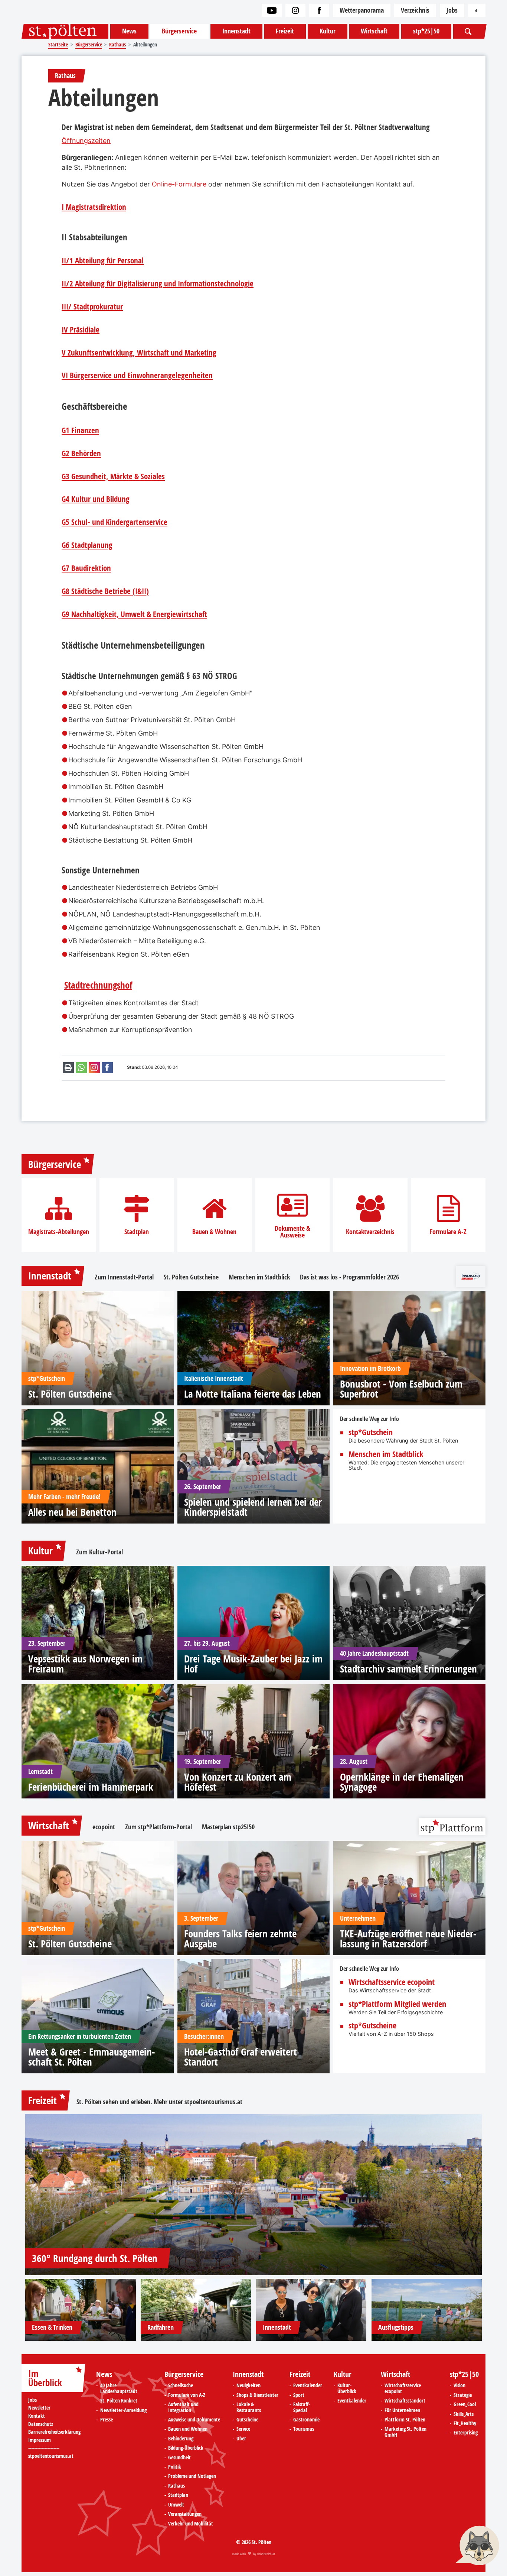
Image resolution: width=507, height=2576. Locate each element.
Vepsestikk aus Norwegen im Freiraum (85, 1664)
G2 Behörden (81, 454)
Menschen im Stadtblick (259, 1277)
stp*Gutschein (371, 1433)
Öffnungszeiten (86, 141)
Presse (107, 2420)
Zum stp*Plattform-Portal (158, 1827)
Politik (175, 2467)
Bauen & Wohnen (214, 1232)
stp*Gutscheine (372, 2026)
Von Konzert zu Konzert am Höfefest (238, 1782)
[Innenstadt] (311, 2310)
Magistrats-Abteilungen (59, 1232)
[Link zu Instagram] (295, 10)
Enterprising (466, 2433)
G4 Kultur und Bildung (96, 499)
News (129, 31)
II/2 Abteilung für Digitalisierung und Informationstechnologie (158, 284)
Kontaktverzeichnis (370, 1232)
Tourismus (304, 2429)
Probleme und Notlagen (192, 2476)
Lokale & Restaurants (249, 2408)
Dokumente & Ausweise (292, 1232)
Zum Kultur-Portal (99, 1552)
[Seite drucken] (68, 1068)
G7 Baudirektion (86, 568)
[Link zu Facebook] (319, 10)
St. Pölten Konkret (119, 2401)
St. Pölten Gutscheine (191, 1277)
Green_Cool (465, 2405)
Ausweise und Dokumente (194, 2420)
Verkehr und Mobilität (191, 2524)
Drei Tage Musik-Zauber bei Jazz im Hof (253, 1664)
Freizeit (285, 31)
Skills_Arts (464, 2414)
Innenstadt (236, 31)
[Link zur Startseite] (65, 31)
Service (243, 2429)
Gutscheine (247, 2420)
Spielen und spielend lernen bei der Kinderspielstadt (253, 1507)
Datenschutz (41, 2424)
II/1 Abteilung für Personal (103, 261)
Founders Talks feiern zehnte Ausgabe (240, 1939)
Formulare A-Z (448, 1232)
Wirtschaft (374, 31)
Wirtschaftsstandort (405, 2401)
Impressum (40, 2440)
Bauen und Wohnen (188, 2429)
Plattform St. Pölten (405, 2420)
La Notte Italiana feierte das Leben (253, 1394)
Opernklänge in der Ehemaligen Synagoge (402, 1782)
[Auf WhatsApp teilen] (81, 1068)
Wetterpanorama (362, 10)
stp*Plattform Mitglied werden (397, 2004)
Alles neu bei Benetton (72, 1512)
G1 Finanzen (80, 431)
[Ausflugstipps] (427, 2310)
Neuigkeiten (248, 2386)
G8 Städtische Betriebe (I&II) (105, 591)
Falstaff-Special (302, 2408)
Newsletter (39, 2408)
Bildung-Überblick (186, 2448)
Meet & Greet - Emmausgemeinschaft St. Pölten (92, 2057)
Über (241, 2439)
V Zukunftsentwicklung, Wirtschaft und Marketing (139, 353)
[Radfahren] (196, 2310)
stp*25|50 (426, 31)
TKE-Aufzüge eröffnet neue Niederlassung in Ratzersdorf (408, 1939)
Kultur (328, 31)
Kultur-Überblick (347, 2389)
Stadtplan (137, 1232)
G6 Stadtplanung (87, 545)
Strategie (463, 2395)
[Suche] (469, 31)
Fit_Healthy (465, 2424)
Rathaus (176, 2486)
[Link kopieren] (94, 1068)
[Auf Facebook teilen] (107, 1068)
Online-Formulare (179, 184)
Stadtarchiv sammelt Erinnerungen (408, 1669)
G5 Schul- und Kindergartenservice (115, 522)
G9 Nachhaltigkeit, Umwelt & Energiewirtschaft (134, 614)
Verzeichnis (415, 10)
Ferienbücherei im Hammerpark (91, 1787)
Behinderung (181, 2439)
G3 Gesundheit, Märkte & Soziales (113, 477)
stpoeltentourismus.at (213, 2102)
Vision (459, 2386)
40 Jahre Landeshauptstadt (119, 2389)
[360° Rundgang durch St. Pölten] (253, 2195)
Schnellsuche (181, 2386)
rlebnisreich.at (266, 2554)
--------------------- (44, 2448)
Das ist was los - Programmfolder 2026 (349, 1277)
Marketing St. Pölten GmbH (405, 2432)
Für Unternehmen (402, 2411)
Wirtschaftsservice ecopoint (392, 1982)
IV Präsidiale (81, 330)
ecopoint (104, 1827)
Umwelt (176, 2505)
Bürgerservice (179, 31)
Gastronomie (306, 2420)
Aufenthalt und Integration (183, 2408)
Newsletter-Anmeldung (123, 2411)
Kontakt (37, 2416)
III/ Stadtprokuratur (92, 307)
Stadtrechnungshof (98, 985)
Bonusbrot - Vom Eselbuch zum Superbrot (401, 1389)
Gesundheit (179, 2458)
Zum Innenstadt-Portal (124, 1277)
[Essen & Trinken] (81, 2310)
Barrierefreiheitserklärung (54, 2432)
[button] (477, 2546)
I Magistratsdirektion (94, 207)
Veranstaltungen (185, 2514)
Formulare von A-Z (187, 2395)
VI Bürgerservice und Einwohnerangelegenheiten (137, 376)
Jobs (452, 10)
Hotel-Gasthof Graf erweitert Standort (241, 2057)
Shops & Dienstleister (257, 2395)
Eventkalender (308, 2386)
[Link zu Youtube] (272, 10)
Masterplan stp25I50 (228, 1827)
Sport (299, 2395)
